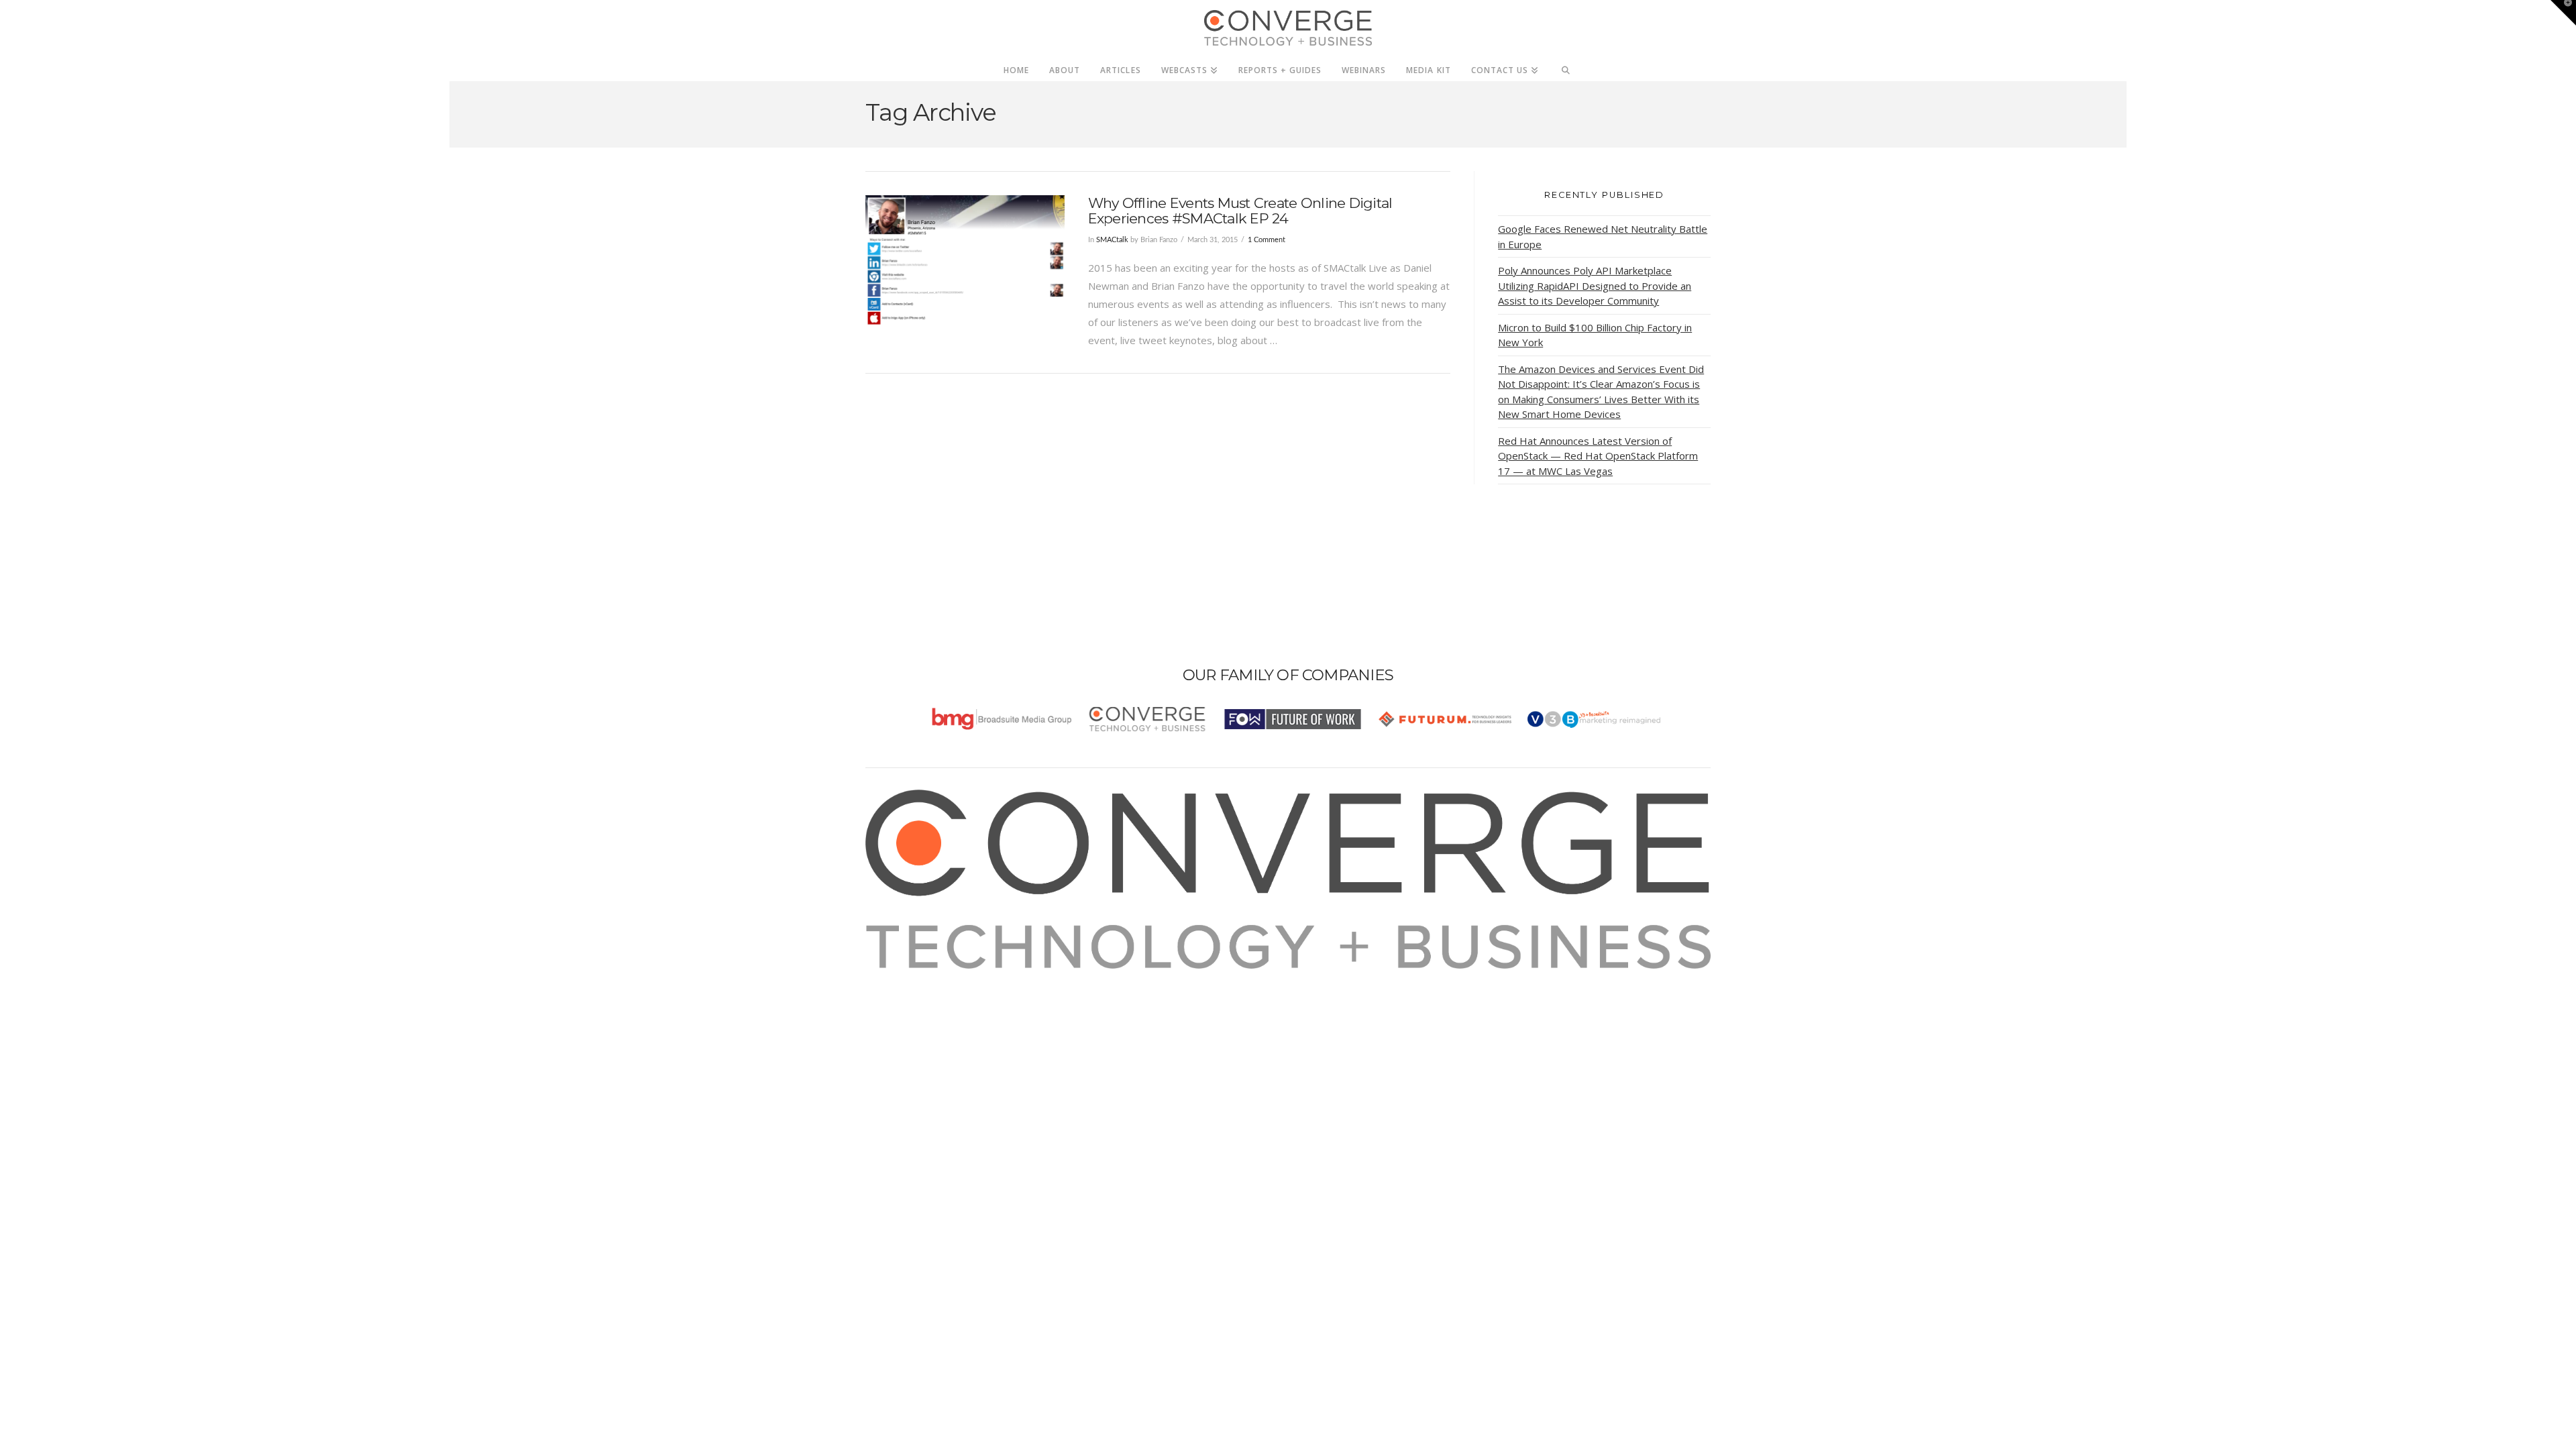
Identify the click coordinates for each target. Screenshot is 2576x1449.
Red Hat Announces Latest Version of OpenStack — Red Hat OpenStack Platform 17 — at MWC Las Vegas (1598, 456)
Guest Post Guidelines (934, 1050)
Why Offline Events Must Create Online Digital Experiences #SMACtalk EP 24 (1240, 211)
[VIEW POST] (965, 260)
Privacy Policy (914, 1032)
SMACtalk (1112, 240)
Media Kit (904, 996)
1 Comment (1267, 240)
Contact (900, 1068)
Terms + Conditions (927, 1014)
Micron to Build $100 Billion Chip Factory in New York (1595, 335)
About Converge (920, 977)
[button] (2563, 13)
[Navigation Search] (1566, 66)
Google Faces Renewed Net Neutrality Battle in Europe (1603, 236)
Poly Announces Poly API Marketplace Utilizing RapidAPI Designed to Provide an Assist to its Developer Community (1595, 285)
